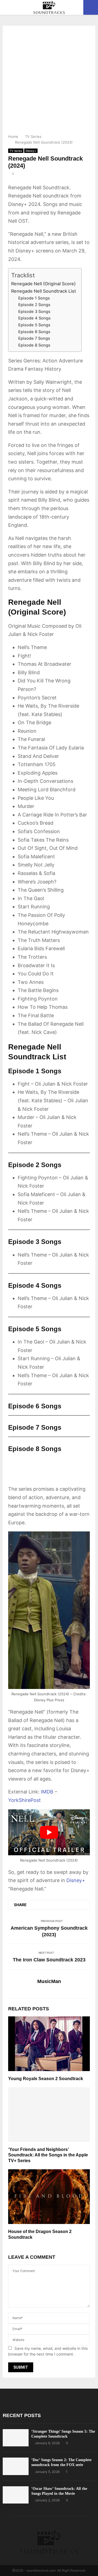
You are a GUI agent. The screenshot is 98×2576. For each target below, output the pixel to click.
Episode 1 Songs (34, 298)
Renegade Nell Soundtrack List (44, 291)
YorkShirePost (24, 1800)
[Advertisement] (49, 82)
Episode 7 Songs (34, 338)
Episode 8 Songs (34, 345)
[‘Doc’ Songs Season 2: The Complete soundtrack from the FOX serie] (16, 2466)
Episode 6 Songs (34, 332)
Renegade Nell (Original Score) (43, 284)
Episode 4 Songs (34, 318)
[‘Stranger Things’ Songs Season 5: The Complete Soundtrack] (16, 2438)
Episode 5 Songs (34, 325)
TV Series (16, 151)
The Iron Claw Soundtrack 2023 (49, 1960)
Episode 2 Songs (34, 305)
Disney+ (31, 151)
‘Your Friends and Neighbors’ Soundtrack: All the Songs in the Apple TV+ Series (48, 2155)
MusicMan (49, 1981)
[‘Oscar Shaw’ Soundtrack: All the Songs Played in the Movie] (16, 2495)
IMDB (47, 1792)
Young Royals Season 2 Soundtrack (46, 2079)
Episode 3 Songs (34, 312)
